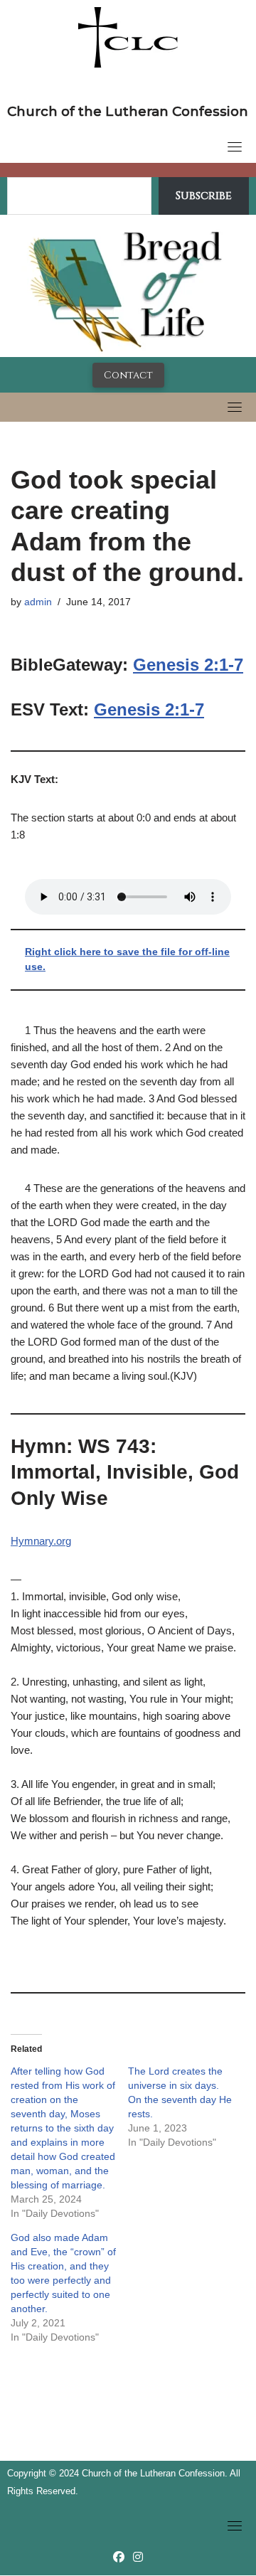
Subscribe (204, 196)
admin (38, 602)
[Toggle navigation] (235, 147)
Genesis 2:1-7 (188, 665)
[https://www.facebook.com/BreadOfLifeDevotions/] (119, 2557)
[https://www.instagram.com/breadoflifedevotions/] (138, 2557)
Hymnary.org (41, 1541)
